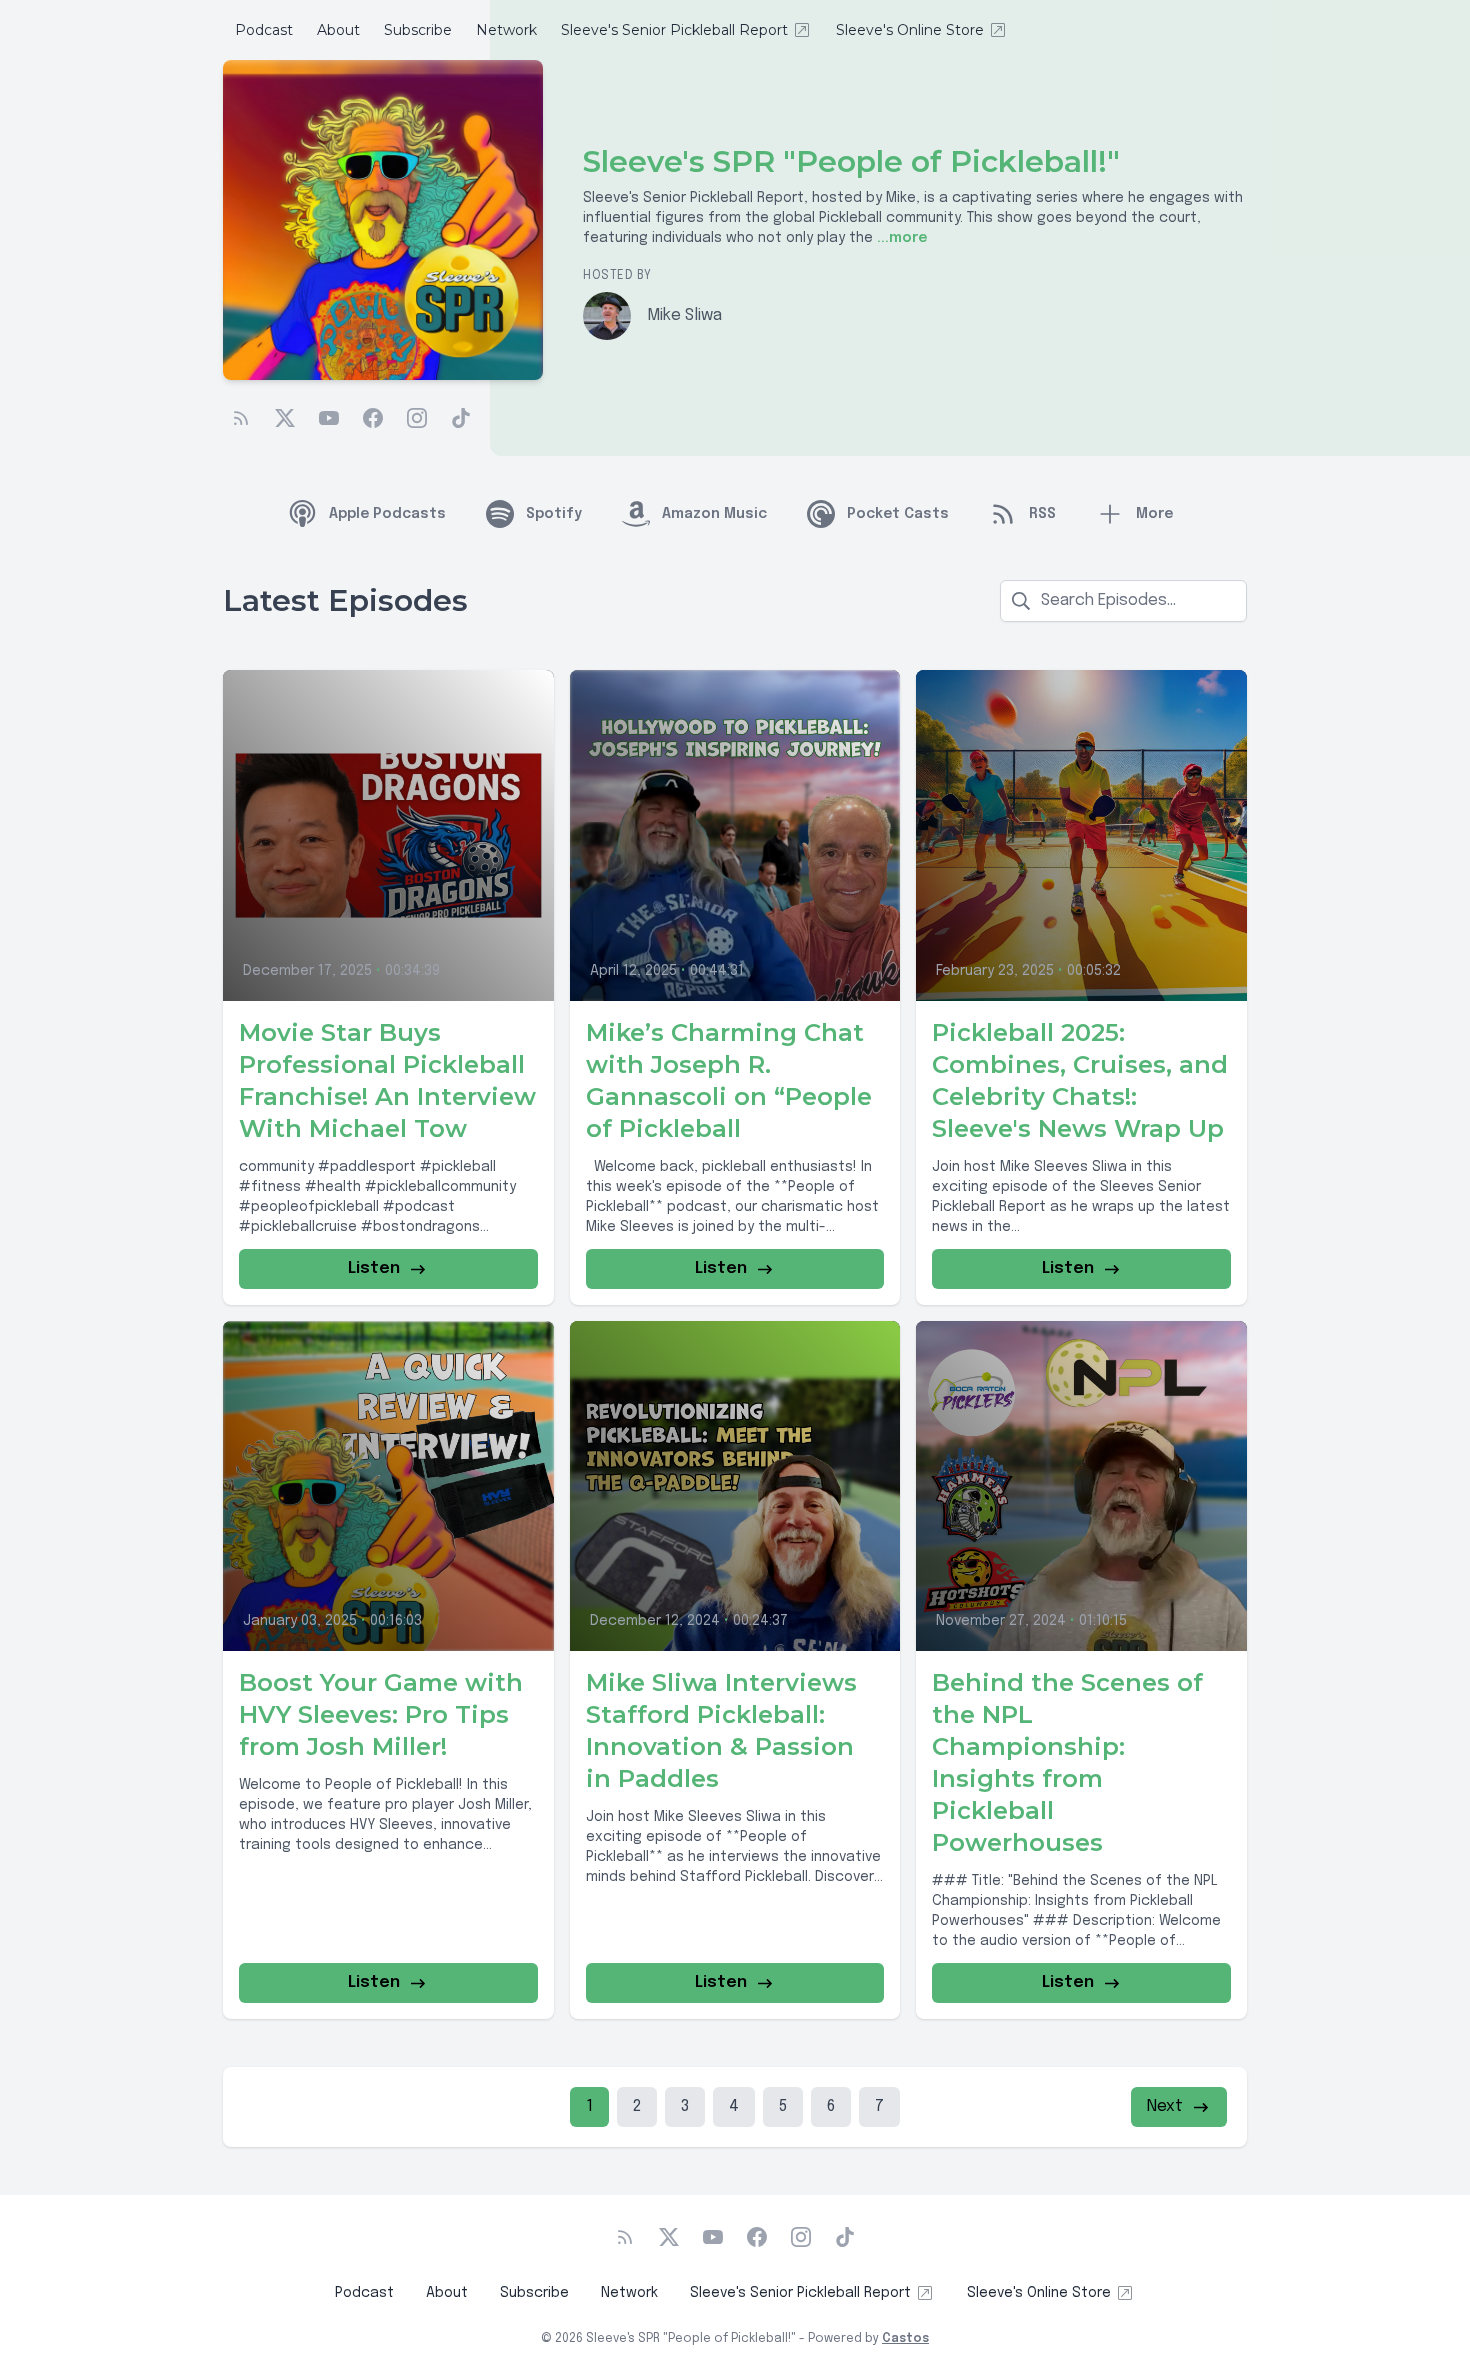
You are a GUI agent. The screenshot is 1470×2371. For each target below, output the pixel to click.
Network (506, 30)
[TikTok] (461, 418)
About (338, 30)
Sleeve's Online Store (910, 30)
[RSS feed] (241, 418)
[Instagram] (417, 418)
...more (900, 238)
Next (1165, 2106)
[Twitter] (285, 418)
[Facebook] (373, 418)
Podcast (264, 30)
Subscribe (418, 30)
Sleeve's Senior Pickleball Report (674, 30)
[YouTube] (329, 418)
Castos (905, 2339)
